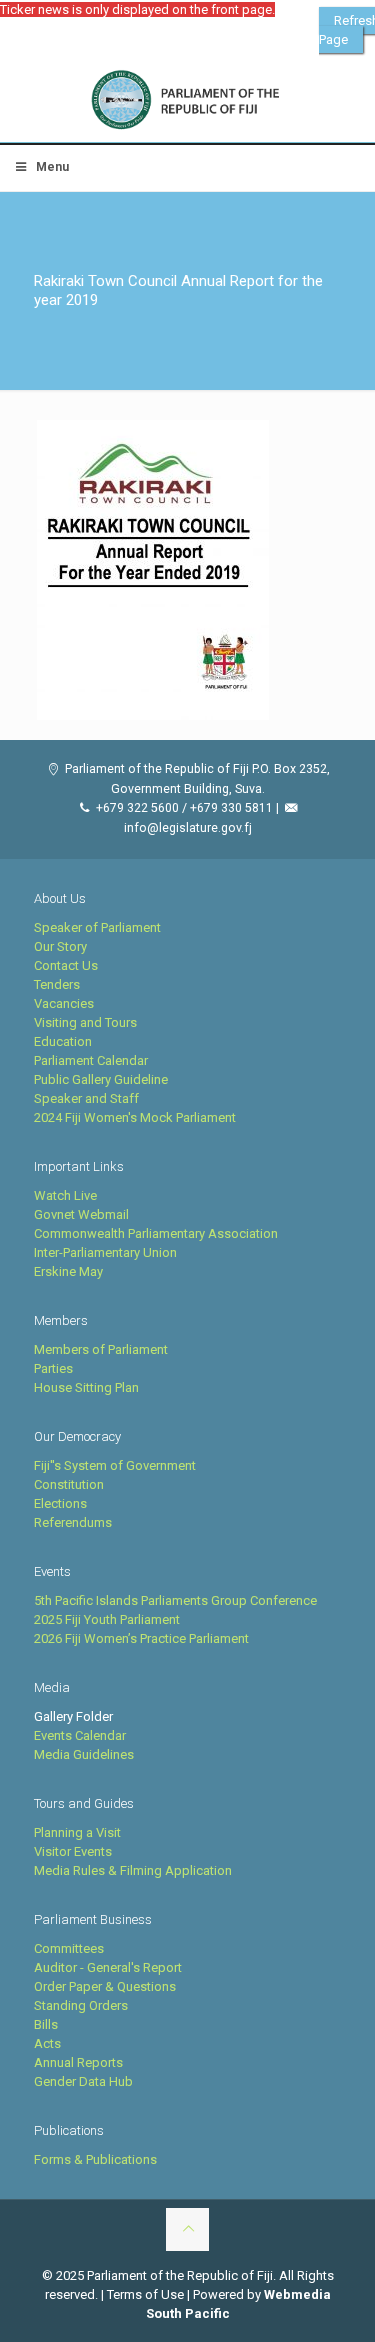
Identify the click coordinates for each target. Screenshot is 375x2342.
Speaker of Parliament (97, 927)
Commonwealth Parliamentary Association (156, 1233)
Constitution (69, 1484)
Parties (53, 1368)
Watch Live (65, 1195)
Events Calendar (80, 1735)
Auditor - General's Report (108, 1967)
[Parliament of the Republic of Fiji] (187, 100)
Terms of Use (145, 2294)
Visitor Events (73, 1851)
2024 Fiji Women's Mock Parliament (135, 1117)
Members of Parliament (101, 1349)
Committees (69, 1948)
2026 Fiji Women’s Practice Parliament (141, 1638)
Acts (47, 2043)
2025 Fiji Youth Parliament (107, 1619)
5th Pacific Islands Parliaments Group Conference (175, 1600)
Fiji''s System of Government (115, 1465)
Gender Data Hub (83, 2081)
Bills (46, 2024)
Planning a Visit (77, 1832)
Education (63, 1041)
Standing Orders (81, 2005)
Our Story (60, 946)
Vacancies (64, 1003)
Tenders (57, 984)
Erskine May (68, 1271)
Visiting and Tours (85, 1022)
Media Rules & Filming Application (133, 1870)
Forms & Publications (95, 2159)
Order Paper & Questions (105, 1986)
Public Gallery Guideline (101, 1079)
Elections (60, 1503)
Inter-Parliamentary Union (105, 1252)
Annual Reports (78, 2062)
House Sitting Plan (86, 1387)
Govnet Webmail (81, 1214)
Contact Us (66, 965)
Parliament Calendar (91, 1060)
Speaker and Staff (86, 1098)
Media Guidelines (84, 1754)
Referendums (73, 1522)
